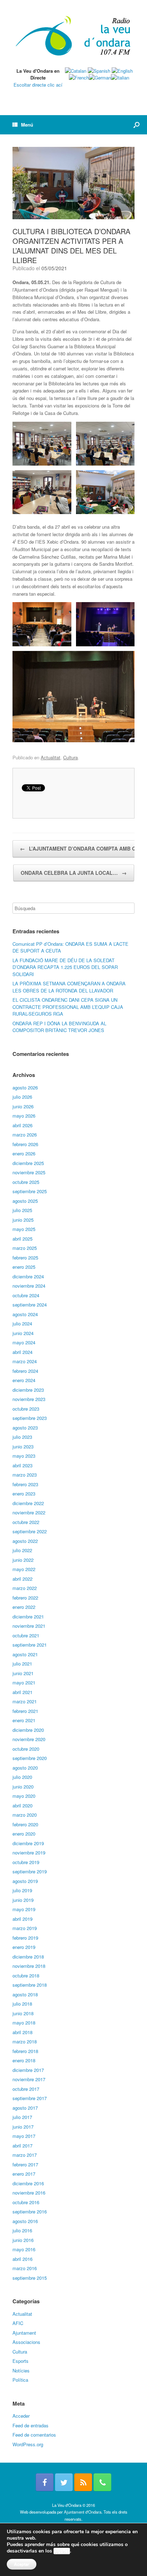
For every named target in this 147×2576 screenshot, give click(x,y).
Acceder (21, 2416)
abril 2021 (22, 1692)
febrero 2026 (25, 1144)
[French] (79, 78)
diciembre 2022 (28, 1503)
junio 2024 (23, 1333)
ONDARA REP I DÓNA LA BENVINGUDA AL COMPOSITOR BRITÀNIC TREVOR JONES (59, 1027)
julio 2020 (22, 1777)
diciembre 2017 (28, 2070)
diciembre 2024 (28, 1276)
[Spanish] (99, 71)
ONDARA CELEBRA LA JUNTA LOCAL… (74, 873)
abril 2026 (22, 1125)
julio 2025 (22, 1210)
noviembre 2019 (29, 1853)
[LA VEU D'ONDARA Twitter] (64, 2482)
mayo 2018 (24, 2023)
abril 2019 (22, 1919)
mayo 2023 (24, 1456)
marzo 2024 (25, 1361)
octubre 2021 (26, 1635)
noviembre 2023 (29, 1399)
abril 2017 (22, 2146)
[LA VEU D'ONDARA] (73, 36)
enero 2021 (24, 1720)
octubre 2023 (26, 1409)
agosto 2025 (25, 1201)
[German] (100, 78)
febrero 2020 (25, 1824)
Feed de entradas (31, 2425)
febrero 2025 (25, 1258)
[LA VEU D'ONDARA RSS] (83, 2482)
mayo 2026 (24, 1116)
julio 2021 (22, 1664)
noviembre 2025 (29, 1172)
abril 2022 (22, 1579)
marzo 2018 (25, 2041)
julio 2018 (22, 2004)
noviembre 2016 (29, 2193)
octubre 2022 (26, 1522)
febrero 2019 (25, 1938)
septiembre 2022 (30, 1531)
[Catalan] (76, 71)
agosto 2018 (25, 1994)
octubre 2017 (26, 2089)
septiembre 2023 (30, 1418)
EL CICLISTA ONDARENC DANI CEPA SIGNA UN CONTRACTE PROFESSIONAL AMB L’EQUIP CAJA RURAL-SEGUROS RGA (68, 1007)
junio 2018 (23, 2013)
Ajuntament (24, 2333)
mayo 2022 (24, 1569)
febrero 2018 (25, 2051)
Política (20, 2380)
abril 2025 (22, 1239)
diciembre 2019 (28, 1843)
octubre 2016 (26, 2202)
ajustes (62, 2551)
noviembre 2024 (29, 1286)
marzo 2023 (25, 1475)
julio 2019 (22, 1890)
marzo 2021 (25, 1701)
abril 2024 (22, 1352)
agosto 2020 (25, 1768)
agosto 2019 (25, 1881)
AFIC (18, 2323)
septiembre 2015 (30, 2278)
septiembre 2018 (30, 1985)
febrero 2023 (25, 1484)
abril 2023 (22, 1465)
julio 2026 (22, 1097)
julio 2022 (22, 1550)
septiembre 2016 (30, 2211)
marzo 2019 (25, 1928)
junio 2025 (23, 1220)
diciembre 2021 (28, 1617)
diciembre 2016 (28, 2183)
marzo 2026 (25, 1135)
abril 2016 (22, 2259)
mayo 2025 (24, 1229)
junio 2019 (23, 1900)
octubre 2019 (26, 1862)
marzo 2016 (25, 2268)
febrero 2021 (25, 1711)
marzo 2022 (25, 1588)
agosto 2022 (25, 1541)
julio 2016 (22, 2230)
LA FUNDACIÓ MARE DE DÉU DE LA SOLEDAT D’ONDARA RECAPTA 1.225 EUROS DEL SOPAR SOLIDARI (65, 967)
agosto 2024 (25, 1314)
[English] (122, 71)
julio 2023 (22, 1437)
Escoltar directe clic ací (38, 85)
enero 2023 (24, 1494)
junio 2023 (23, 1446)
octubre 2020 (26, 1749)
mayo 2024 (24, 1342)
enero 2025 (24, 1267)
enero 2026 (24, 1153)
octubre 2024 (26, 1295)
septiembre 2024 (30, 1305)
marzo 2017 (25, 2155)
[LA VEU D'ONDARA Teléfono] (102, 2482)
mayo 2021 (24, 1682)
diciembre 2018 (28, 1957)
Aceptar (22, 2564)
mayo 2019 (24, 1909)
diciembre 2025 (28, 1163)
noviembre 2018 (29, 1966)
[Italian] (120, 78)
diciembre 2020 (28, 1730)
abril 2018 (22, 2032)
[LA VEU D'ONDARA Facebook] (45, 2482)
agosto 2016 (25, 2221)
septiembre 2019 (30, 1871)
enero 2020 (24, 1834)
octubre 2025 (26, 1182)
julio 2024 (22, 1323)
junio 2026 (23, 1106)
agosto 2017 (25, 2108)
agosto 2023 (25, 1428)
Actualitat (50, 757)
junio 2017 (23, 2127)
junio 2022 (23, 1560)
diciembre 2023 (28, 1390)
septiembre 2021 (30, 1645)
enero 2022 (24, 1607)
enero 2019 (24, 1947)
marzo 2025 (25, 1248)
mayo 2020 (24, 1796)
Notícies (21, 2370)
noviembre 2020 (29, 1739)
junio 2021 (23, 1673)
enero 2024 (24, 1380)
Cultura (70, 757)
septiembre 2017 (30, 2098)
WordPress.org (28, 2444)
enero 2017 (24, 2174)
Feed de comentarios (34, 2435)
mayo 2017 (24, 2136)
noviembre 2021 (29, 1626)
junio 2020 (23, 1787)
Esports (21, 2361)
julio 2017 (22, 2117)
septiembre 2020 (30, 1758)
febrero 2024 (25, 1371)
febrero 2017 (25, 2164)
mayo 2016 (24, 2249)
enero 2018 (24, 2060)
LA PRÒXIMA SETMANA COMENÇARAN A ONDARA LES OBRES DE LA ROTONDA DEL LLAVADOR (69, 987)
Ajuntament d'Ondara (83, 2512)
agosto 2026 (25, 1087)
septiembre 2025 (30, 1191)
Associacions (26, 2342)
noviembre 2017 (29, 2079)
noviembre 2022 (29, 1512)
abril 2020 (22, 1805)
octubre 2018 (26, 1975)
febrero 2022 (25, 1598)
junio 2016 (23, 2240)
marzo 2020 (25, 1815)
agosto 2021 (25, 1654)
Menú (27, 125)
